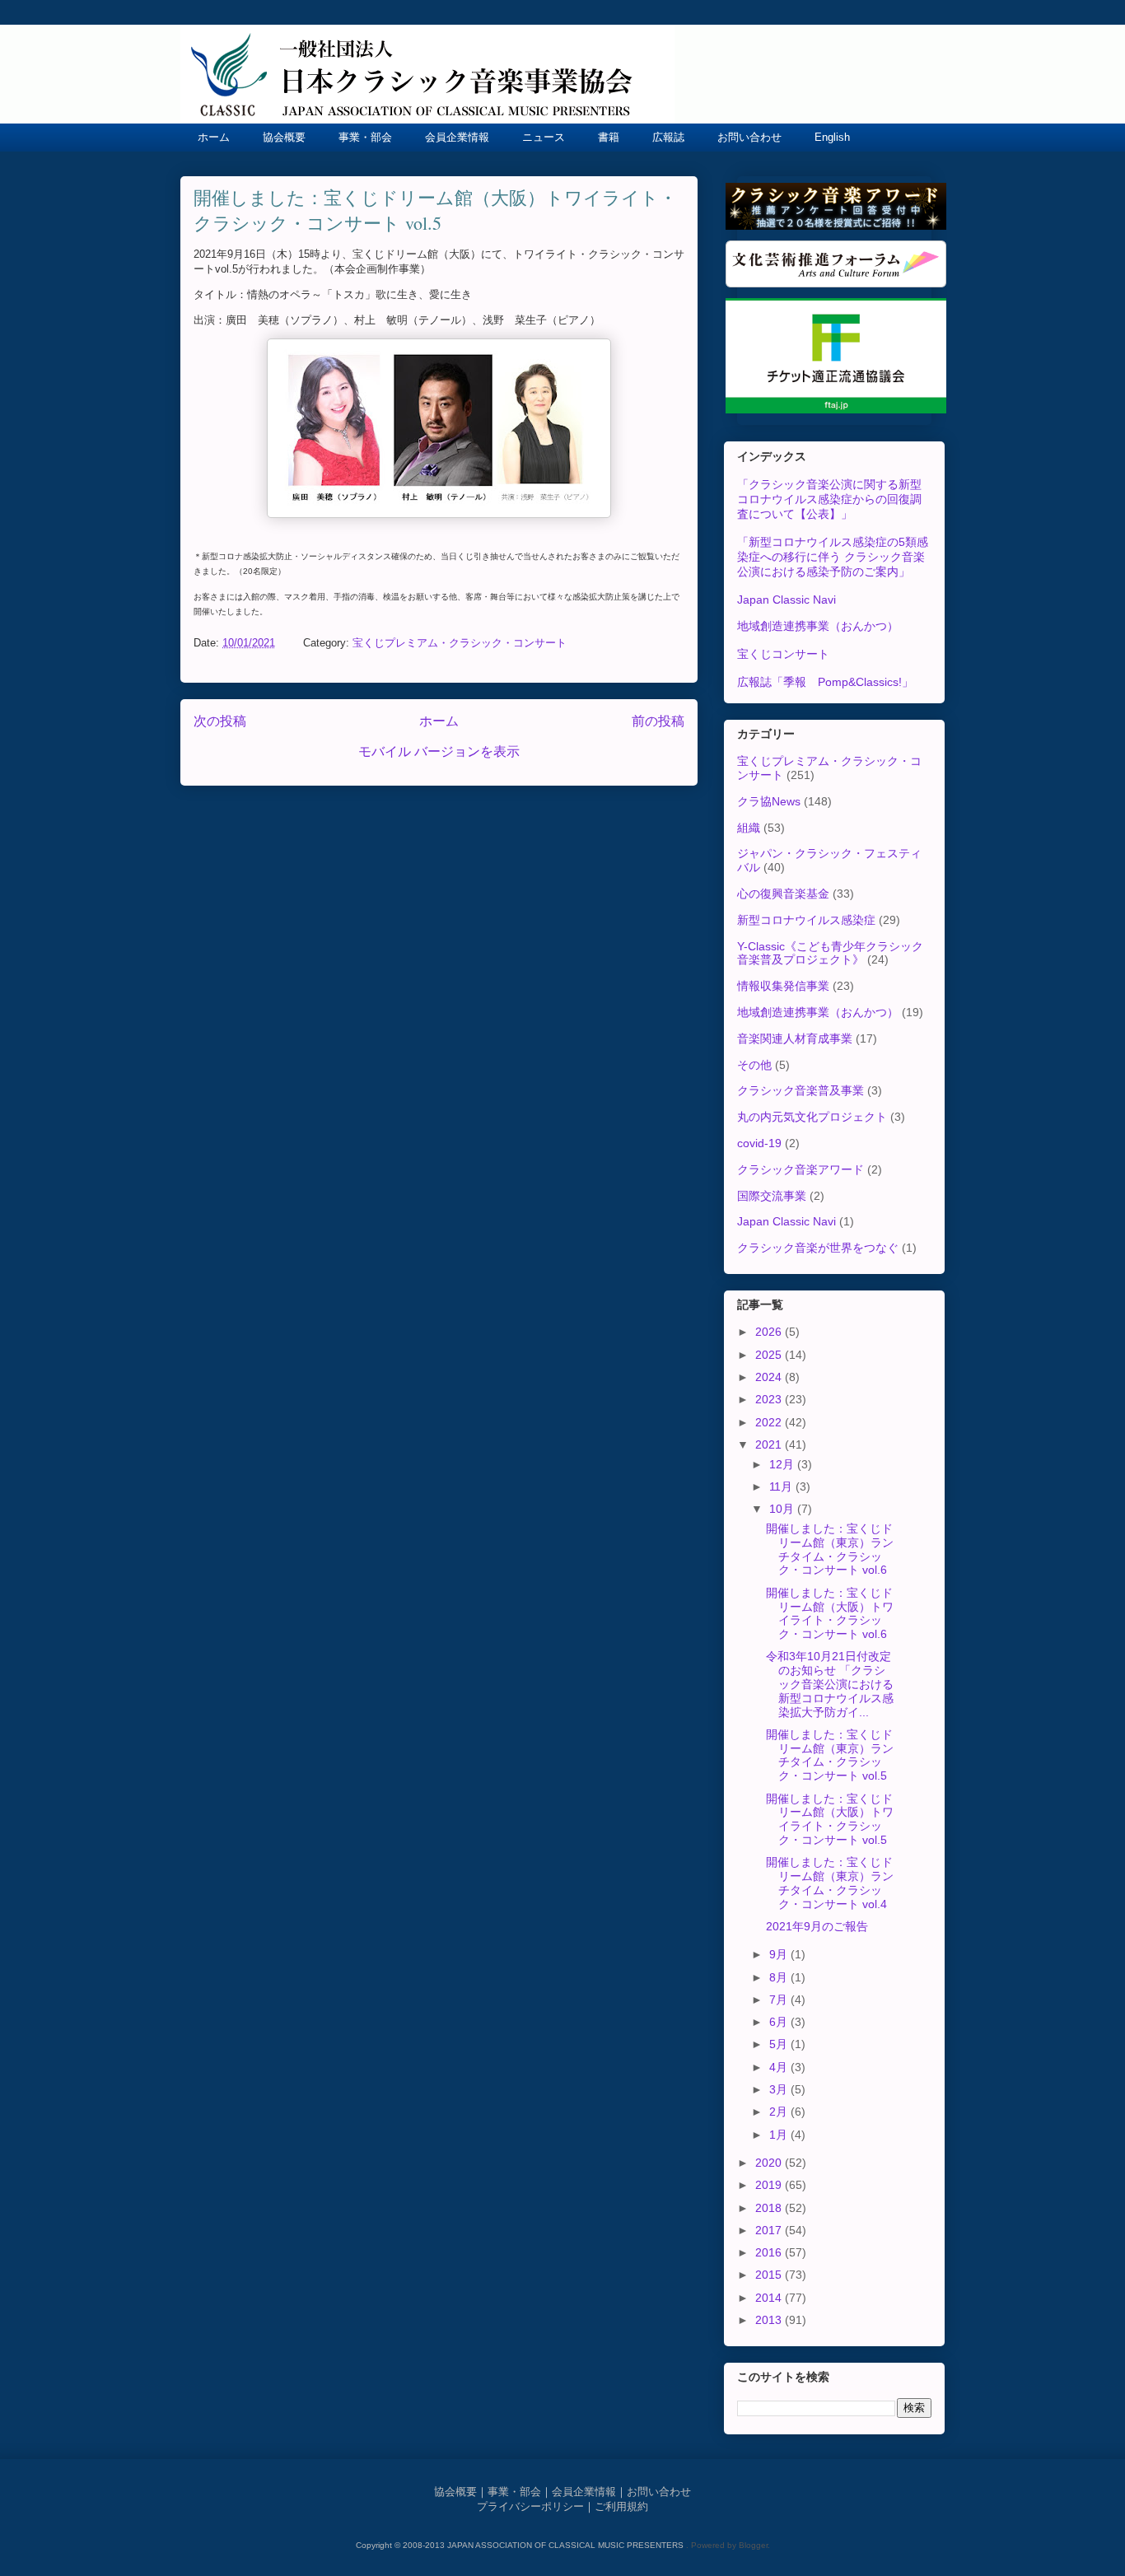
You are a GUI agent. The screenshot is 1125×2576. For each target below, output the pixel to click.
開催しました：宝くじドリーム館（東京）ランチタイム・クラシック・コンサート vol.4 (830, 1883)
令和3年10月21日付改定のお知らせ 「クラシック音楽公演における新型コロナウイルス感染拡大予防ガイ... (830, 1684)
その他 (754, 1065)
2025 (770, 1355)
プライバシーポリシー (530, 2506)
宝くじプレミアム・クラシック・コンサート (460, 643)
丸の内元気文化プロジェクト (812, 1117)
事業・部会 (365, 137)
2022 (770, 1422)
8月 (780, 1977)
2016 (770, 2252)
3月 (780, 2089)
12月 (783, 1464)
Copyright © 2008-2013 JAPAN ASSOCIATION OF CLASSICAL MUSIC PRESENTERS (521, 2545)
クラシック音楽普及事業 (801, 1090)
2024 (770, 1377)
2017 (770, 2230)
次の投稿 (220, 721)
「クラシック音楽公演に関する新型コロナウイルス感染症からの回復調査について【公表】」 (829, 499)
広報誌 (668, 137)
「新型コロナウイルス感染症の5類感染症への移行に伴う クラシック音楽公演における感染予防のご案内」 (833, 557)
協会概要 (284, 137)
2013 (770, 2320)
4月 (780, 2067)
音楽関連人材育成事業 (795, 1038)
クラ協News (769, 801)
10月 (783, 1509)
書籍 (609, 137)
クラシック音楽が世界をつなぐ (818, 1248)
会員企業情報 (457, 137)
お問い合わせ (749, 137)
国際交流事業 (772, 1196)
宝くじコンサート (783, 654)
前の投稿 (658, 721)
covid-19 (759, 1143)
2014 (770, 2298)
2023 (770, 1399)
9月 (780, 1954)
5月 (780, 2044)
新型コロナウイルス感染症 (806, 920)
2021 (770, 1444)
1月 (780, 2135)
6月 (780, 2022)
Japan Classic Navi (787, 600)
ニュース (544, 137)
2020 (770, 2163)
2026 (770, 1332)
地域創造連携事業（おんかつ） (818, 626)
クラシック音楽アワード (801, 1169)
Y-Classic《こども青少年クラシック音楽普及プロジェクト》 (830, 953)
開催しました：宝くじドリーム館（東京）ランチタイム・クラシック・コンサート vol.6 (830, 1549)
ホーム (214, 137)
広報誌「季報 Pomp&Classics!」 (825, 682)
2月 (780, 2112)
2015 (770, 2275)
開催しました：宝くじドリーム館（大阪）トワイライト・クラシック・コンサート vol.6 (830, 1613)
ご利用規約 (621, 2506)
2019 (770, 2185)
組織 (749, 828)
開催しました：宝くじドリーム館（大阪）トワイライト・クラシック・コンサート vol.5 (830, 1819)
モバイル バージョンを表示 (439, 751)
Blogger (753, 2545)
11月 (782, 1486)
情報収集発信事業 (783, 986)
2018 (770, 2208)
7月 (780, 2000)
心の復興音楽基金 (783, 894)
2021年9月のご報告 (817, 1926)
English (832, 137)
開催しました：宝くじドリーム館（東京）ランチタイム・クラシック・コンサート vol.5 (830, 1755)
